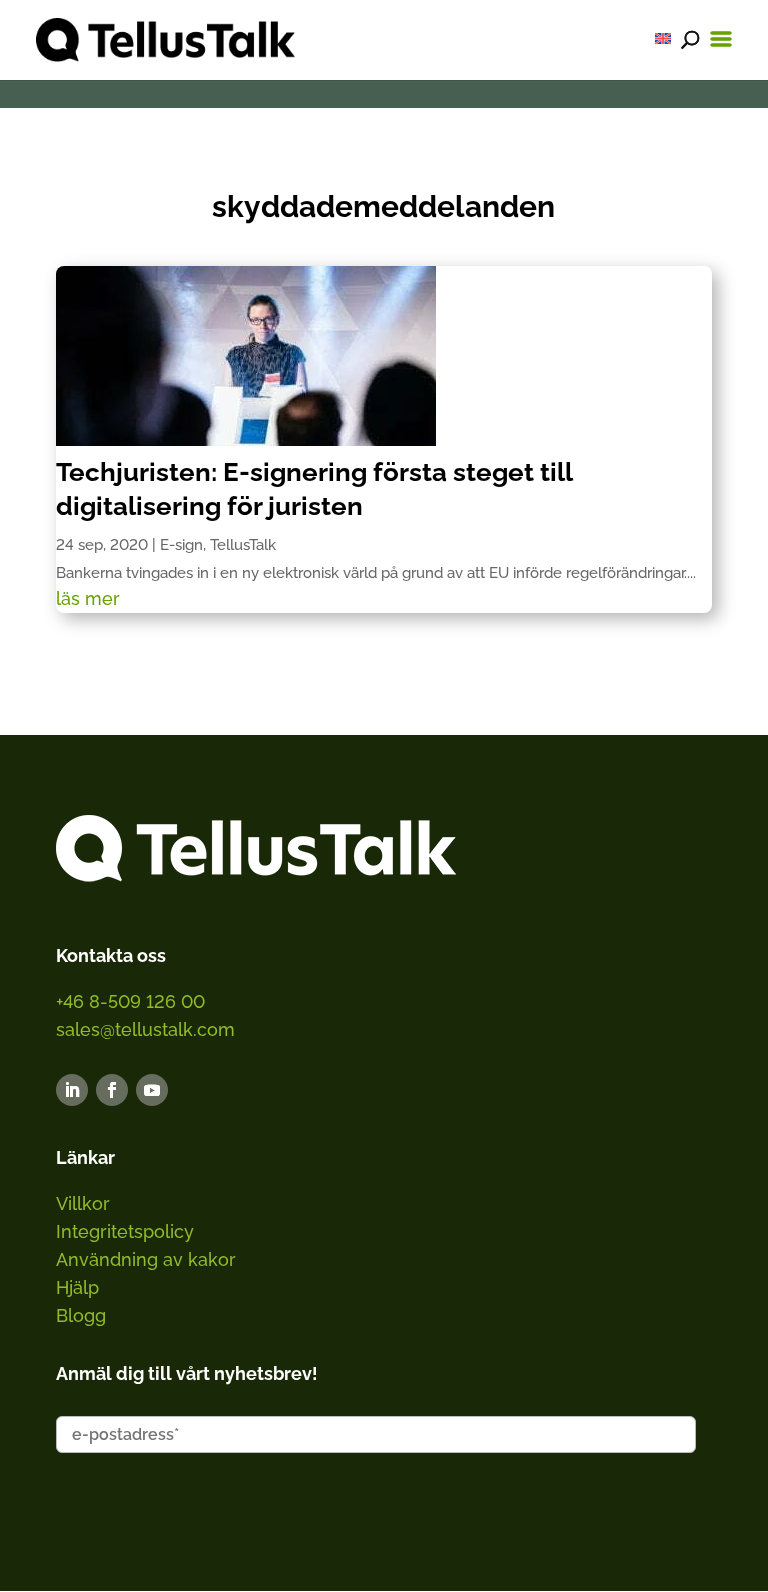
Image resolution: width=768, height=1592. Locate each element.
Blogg (81, 1315)
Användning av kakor (146, 1259)
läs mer (88, 598)
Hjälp (77, 1287)
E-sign (181, 545)
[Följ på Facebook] (112, 1090)
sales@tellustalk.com (145, 1029)
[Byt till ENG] (663, 38)
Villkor (83, 1203)
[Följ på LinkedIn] (72, 1090)
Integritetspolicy (125, 1231)
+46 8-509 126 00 (130, 1001)
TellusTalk (243, 545)
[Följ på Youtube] (152, 1090)
